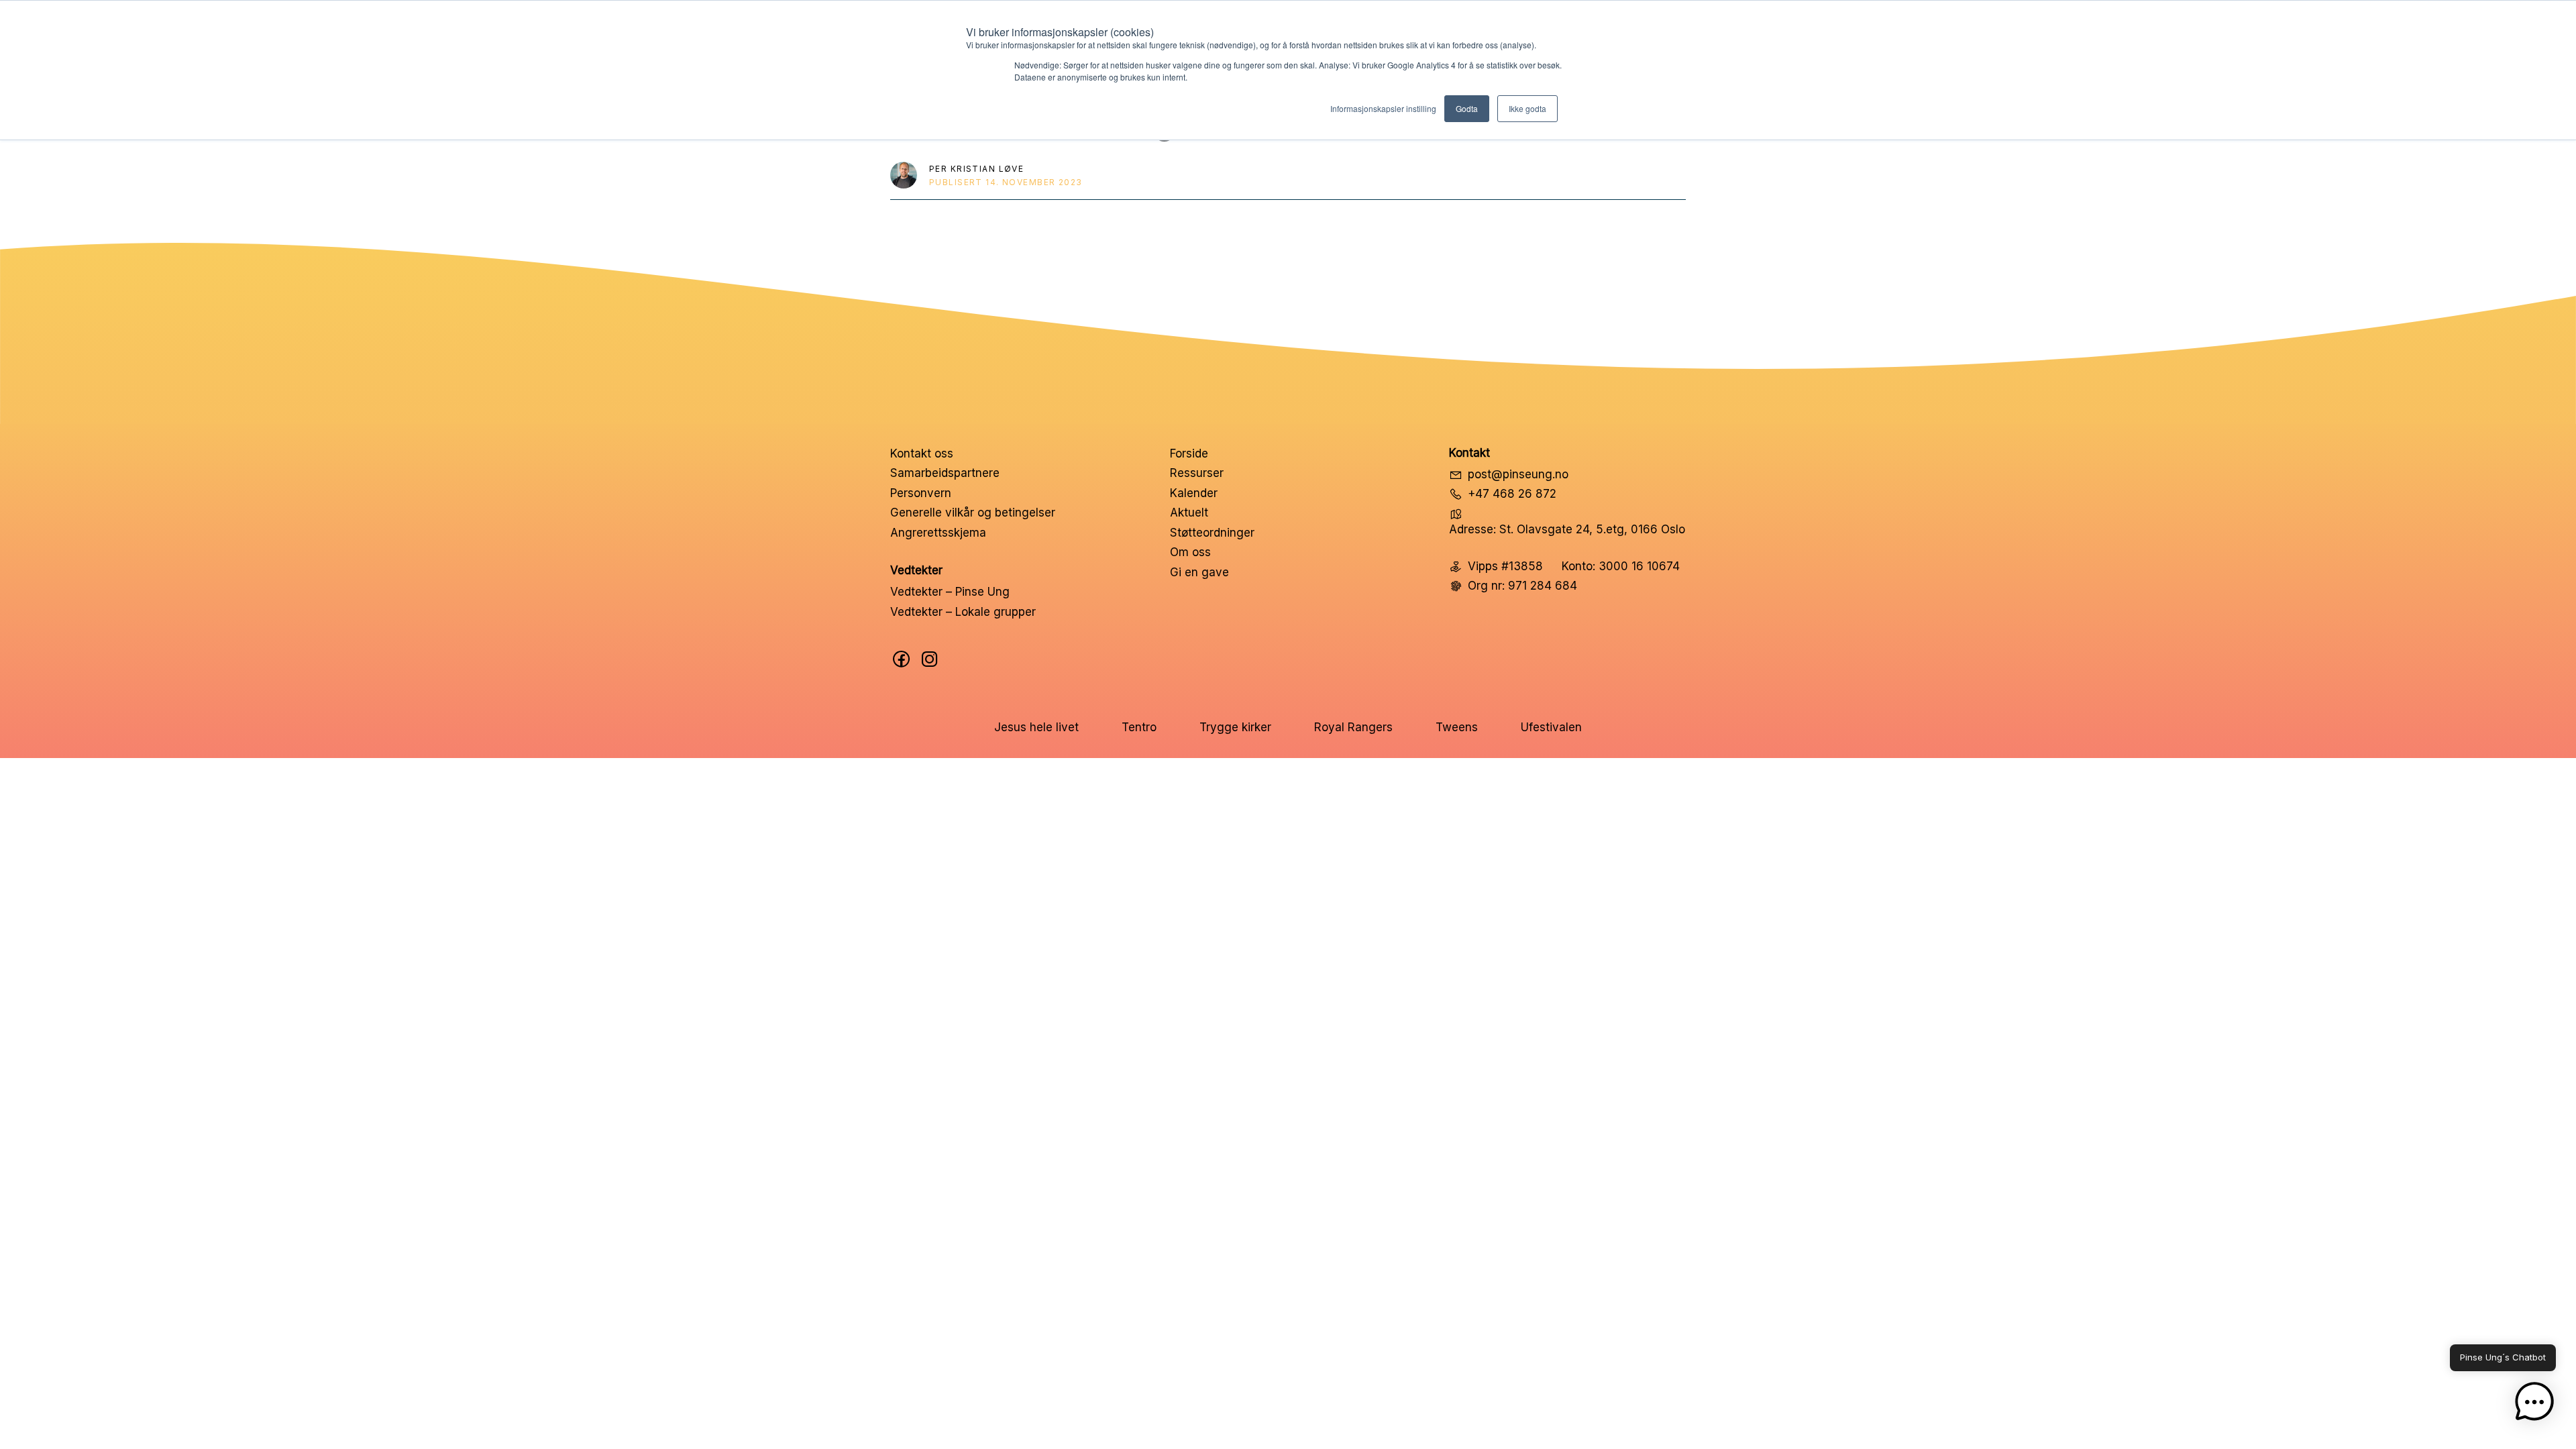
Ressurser (1197, 473)
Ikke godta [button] (1527, 108)
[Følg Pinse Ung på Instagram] (930, 659)
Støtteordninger (1212, 533)
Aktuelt (1189, 513)
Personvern (921, 493)
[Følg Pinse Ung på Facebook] (902, 659)
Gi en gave (1199, 572)
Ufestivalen (1551, 727)
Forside (1189, 453)
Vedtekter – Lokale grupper (963, 612)
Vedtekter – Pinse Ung (950, 592)
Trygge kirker (1235, 727)
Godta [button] (1467, 108)
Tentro (1139, 727)
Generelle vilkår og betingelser (973, 513)
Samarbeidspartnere (945, 473)
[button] (2534, 1405)
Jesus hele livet (1036, 727)
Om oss (1190, 552)
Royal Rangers (1353, 727)
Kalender (1194, 493)
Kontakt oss (922, 453)
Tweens (1457, 727)
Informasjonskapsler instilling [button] (1383, 108)
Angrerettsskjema (938, 533)
